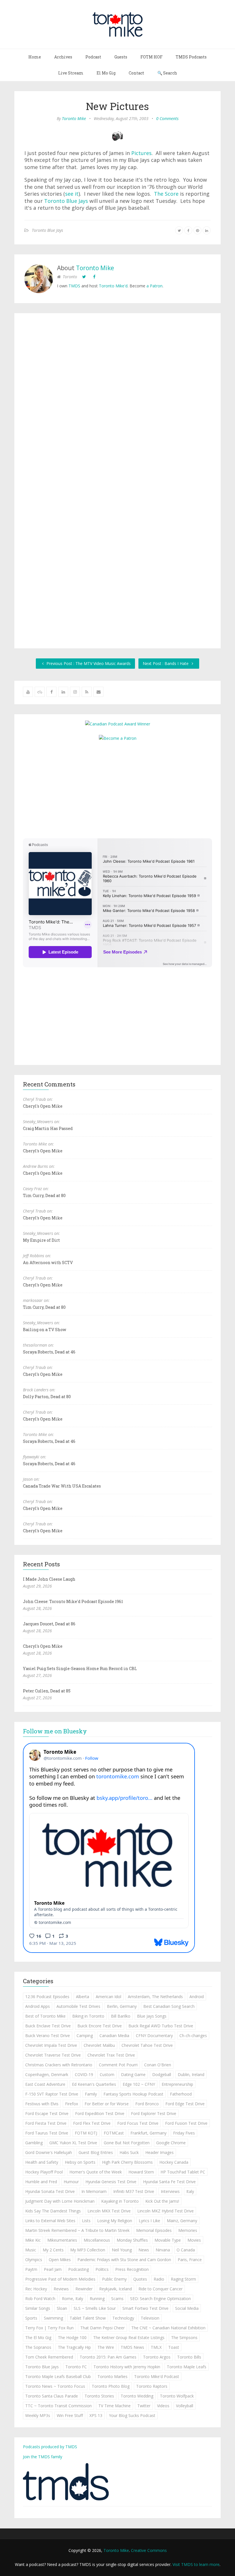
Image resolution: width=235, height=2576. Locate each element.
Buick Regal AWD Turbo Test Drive (161, 2026)
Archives (63, 57)
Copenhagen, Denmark (47, 2074)
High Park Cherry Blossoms (127, 2162)
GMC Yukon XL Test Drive (73, 2143)
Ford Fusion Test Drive (186, 2123)
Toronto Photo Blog (111, 2386)
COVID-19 (84, 2074)
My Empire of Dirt (41, 1240)
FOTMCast (114, 2133)
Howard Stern (141, 2172)
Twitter (144, 2406)
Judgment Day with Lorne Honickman (60, 2201)
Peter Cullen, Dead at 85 (47, 1691)
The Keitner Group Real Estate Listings (129, 2337)
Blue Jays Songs (152, 2016)
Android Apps (38, 2006)
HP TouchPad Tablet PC (183, 2172)
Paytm (31, 2269)
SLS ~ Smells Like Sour (95, 2308)
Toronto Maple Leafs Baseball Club (58, 2376)
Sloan (62, 2308)
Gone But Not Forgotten (127, 2143)
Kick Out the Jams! (162, 2201)
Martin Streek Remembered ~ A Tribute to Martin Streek (77, 2230)
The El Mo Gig (38, 2337)
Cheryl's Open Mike (43, 1106)
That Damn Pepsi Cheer (102, 2328)
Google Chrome (171, 2143)
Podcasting (79, 2269)
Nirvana (163, 2250)
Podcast (93, 57)
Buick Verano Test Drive (48, 2036)
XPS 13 (96, 2415)
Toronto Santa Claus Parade (52, 2396)
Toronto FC (76, 2367)
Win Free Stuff (70, 2415)
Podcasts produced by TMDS (50, 2447)
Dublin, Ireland (191, 2074)
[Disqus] (117, 402)
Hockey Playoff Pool (44, 2172)
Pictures (141, 153)
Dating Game (133, 2074)
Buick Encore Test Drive (100, 2026)
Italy (190, 2191)
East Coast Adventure (45, 2084)
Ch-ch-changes (193, 2036)
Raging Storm (183, 2279)
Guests (121, 57)
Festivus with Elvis (42, 2104)
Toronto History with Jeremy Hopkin (127, 2367)
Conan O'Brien (158, 2065)
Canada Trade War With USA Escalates (62, 1486)
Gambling (34, 2143)
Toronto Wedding (137, 2396)
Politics (102, 2269)
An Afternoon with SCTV (48, 1263)
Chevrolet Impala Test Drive (51, 2045)
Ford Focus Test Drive (138, 2123)
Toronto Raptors (152, 2386)
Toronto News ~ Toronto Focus (55, 2386)
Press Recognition (132, 2269)
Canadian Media (114, 2036)
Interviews (170, 2191)
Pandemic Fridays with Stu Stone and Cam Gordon (124, 2260)
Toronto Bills (189, 2357)
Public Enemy (114, 2279)
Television (150, 2318)
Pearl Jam (53, 2269)
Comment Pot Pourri (118, 2065)
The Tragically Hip (74, 2347)
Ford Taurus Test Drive (47, 2133)
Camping (85, 2036)
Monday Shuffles (132, 2240)
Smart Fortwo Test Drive (145, 2308)
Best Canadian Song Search (169, 2006)
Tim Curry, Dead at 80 (44, 1195)
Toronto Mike (74, 118)
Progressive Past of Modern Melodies (60, 2279)
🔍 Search (167, 73)
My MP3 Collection (88, 2250)
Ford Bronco (147, 2104)
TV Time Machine (114, 2406)
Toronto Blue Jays (66, 201)
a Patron (154, 286)
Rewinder (84, 2289)
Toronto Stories (99, 2396)
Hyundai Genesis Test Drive (111, 2182)
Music (31, 2250)
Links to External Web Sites (50, 2221)
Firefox (72, 2104)
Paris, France (190, 2260)
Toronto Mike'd (113, 286)
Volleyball (185, 2406)
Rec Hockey (36, 2289)
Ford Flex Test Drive (92, 2123)
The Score (166, 194)
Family (91, 2094)
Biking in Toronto (88, 2016)
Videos (163, 2406)
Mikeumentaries (62, 2240)
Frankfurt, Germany (148, 2133)
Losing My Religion (115, 2221)
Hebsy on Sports (80, 2162)
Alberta (83, 1997)
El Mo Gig (106, 73)
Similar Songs (38, 2308)
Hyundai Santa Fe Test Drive (169, 2182)
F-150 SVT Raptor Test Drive (52, 2094)
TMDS (74, 286)
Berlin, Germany (122, 2006)
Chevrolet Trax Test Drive (111, 2055)
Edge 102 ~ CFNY (139, 2084)
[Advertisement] (117, 789)
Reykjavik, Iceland (115, 2289)
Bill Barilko (121, 2016)
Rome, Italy (73, 2299)
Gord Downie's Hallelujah (49, 2152)
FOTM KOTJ (86, 2133)
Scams (117, 2299)
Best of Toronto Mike (45, 2016)
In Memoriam (94, 2191)
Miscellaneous (97, 2240)
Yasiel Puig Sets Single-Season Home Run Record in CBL (80, 1668)
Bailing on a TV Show (45, 1330)
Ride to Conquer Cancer (160, 2289)
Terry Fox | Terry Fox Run (49, 2328)
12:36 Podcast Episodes (47, 1997)
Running (97, 2299)
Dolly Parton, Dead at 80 (47, 1397)
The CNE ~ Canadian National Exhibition (168, 2328)
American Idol (108, 1997)
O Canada (186, 2250)
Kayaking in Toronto (120, 2201)
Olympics (34, 2260)
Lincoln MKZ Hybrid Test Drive (166, 2211)
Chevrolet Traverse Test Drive (53, 2055)
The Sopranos (38, 2347)
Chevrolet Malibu (99, 2045)
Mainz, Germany (182, 2221)
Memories (188, 2230)
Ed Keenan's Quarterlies (94, 2084)
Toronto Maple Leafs (187, 2367)
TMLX (156, 2347)
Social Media (187, 2308)
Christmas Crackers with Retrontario (59, 2065)
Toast (174, 2347)
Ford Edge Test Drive (185, 2104)
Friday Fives (184, 2133)
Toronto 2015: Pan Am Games (108, 2357)
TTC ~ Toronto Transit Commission (58, 2406)
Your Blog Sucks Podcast (132, 2415)
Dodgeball (162, 2074)
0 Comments (167, 118)
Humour (71, 2182)
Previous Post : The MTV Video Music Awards (88, 663)
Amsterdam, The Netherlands (155, 1997)
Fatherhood (181, 2094)
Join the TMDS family (43, 2457)
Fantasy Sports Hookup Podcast (133, 2094)
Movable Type (168, 2240)
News (144, 2250)
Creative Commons (149, 2550)
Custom (107, 2074)
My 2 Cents (53, 2250)
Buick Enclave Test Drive (48, 2026)
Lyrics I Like (149, 2221)
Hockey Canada (174, 2162)
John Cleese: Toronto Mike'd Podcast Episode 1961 (73, 1601)
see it (72, 194)
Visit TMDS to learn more (196, 2564)
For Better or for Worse (107, 2104)
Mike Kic (33, 2240)
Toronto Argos (157, 2357)
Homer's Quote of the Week (96, 2172)
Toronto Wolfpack (177, 2396)
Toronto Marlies (112, 2376)
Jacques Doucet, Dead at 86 (49, 1624)
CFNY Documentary (154, 2036)
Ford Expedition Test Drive (100, 2113)
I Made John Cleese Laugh (49, 1579)
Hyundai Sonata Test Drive (50, 2191)
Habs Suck (129, 2152)
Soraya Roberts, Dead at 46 (49, 1352)
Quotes (140, 2279)
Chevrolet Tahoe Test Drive (147, 2045)
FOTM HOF (151, 57)
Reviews (61, 2289)
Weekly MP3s (38, 2415)
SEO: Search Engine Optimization (160, 2299)
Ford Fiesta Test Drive (46, 2123)
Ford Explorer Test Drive (154, 2113)
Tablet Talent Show (88, 2318)
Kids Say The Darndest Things (53, 2211)
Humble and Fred (41, 2182)
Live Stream (71, 73)
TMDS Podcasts (191, 57)
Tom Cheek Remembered (49, 2357)
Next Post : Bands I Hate (166, 663)
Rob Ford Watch (40, 2299)
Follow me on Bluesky (55, 1731)
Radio (159, 2279)
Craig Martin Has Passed (48, 1128)
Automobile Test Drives (78, 2006)
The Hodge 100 (72, 2337)
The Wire (106, 2347)
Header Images (159, 2152)
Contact (136, 73)
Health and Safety (42, 2162)
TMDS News (132, 2347)
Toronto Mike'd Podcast (157, 2376)
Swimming (53, 2318)
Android (197, 1997)
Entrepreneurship (177, 2084)
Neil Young (122, 2250)
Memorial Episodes (154, 2230)
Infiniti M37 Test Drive (134, 2191)
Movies (194, 2240)
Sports (31, 2318)
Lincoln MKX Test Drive (109, 2211)
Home (35, 57)
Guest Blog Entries (96, 2152)
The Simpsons (184, 2337)
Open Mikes (60, 2260)
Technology (123, 2318)
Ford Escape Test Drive (47, 2113)
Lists (86, 2221)
